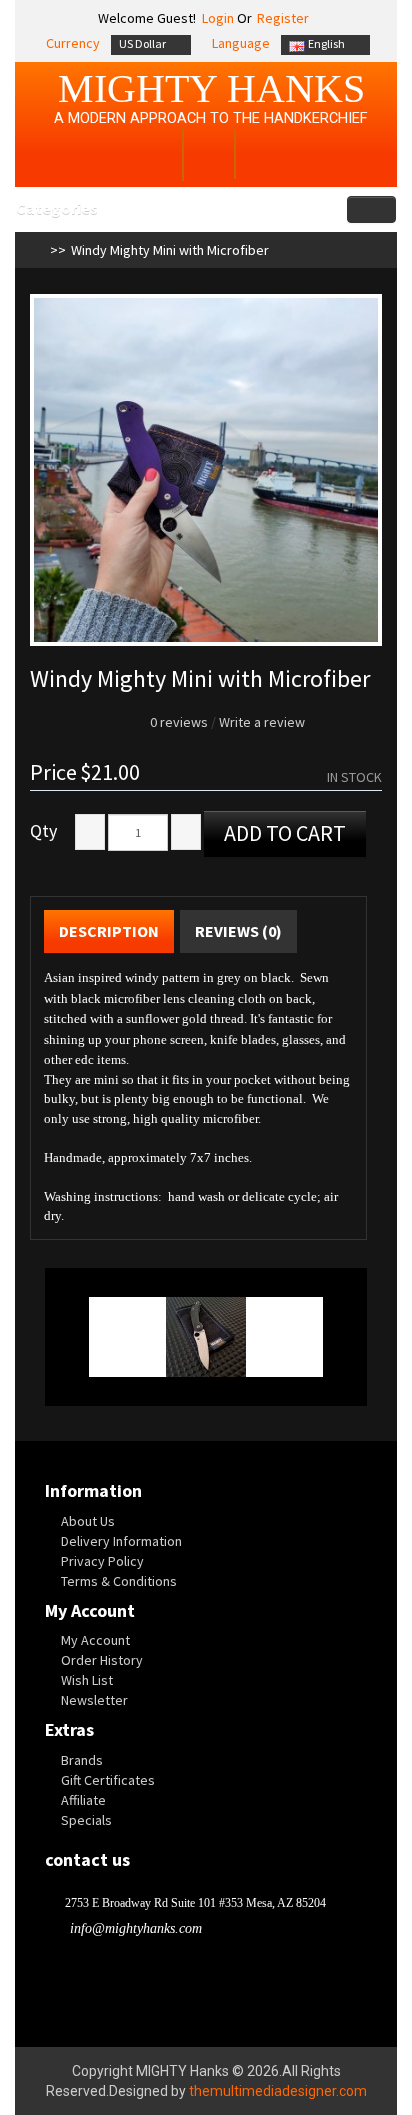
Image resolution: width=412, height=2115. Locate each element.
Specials (86, 1820)
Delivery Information (121, 1541)
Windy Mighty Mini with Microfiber (170, 250)
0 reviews (179, 722)
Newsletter (94, 1700)
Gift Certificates (108, 1780)
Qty (43, 831)
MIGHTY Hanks (211, 88)
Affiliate (83, 1800)
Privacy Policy (102, 1561)
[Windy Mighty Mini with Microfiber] (206, 470)
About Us (88, 1521)
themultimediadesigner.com (278, 2091)
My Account (95, 1640)
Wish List (87, 1680)
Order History (102, 1660)
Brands (82, 1760)
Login (216, 18)
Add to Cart (285, 833)
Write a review (262, 722)
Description (109, 931)
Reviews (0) (238, 931)
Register (283, 18)
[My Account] (154, 157)
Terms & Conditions (119, 1581)
